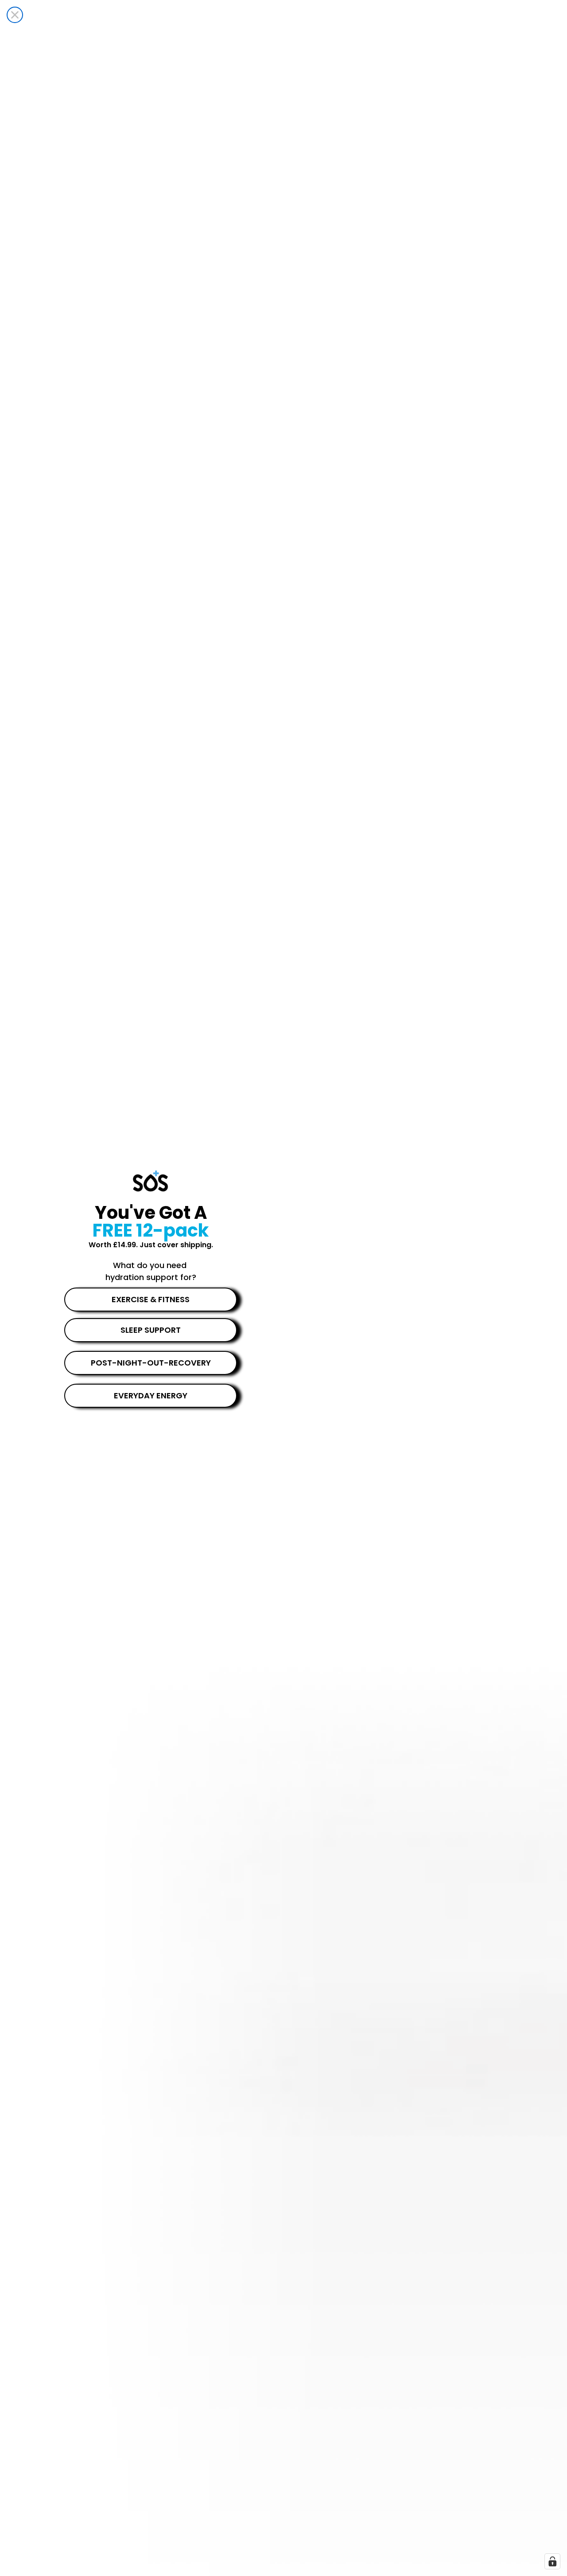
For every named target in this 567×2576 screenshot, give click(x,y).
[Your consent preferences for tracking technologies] (552, 2561)
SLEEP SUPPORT (151, 1330)
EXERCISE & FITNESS (151, 1299)
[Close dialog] (15, 15)
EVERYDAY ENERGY (151, 1395)
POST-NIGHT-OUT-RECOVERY (151, 1363)
